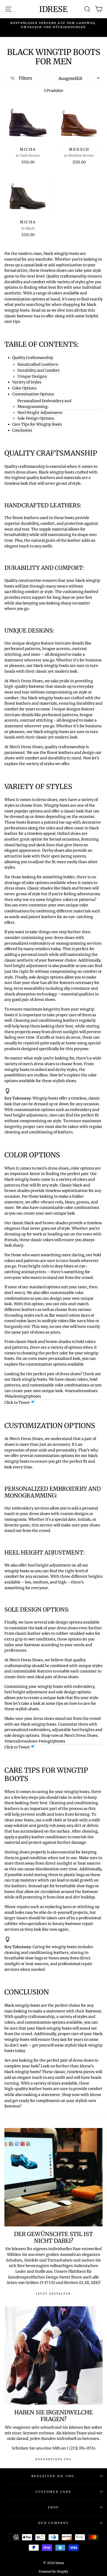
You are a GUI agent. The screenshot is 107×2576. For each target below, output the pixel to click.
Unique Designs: (32, 376)
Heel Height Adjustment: (40, 413)
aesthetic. (13, 293)
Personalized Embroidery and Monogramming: (44, 404)
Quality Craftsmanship (33, 358)
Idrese (53, 9)
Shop (53, 2507)
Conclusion (22, 430)
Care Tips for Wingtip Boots (37, 424)
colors (10, 2022)
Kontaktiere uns (53, 2459)
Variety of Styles (27, 382)
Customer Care (53, 2492)
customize (38, 905)
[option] (53, 25)
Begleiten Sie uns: (53, 2476)
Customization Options (33, 394)
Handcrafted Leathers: (38, 364)
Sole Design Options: (36, 418)
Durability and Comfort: (39, 370)
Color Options (24, 388)
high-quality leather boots (28, 2089)
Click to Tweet (18, 1403)
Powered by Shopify (53, 2571)
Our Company (53, 2523)
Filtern (25, 78)
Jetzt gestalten (54, 2294)
